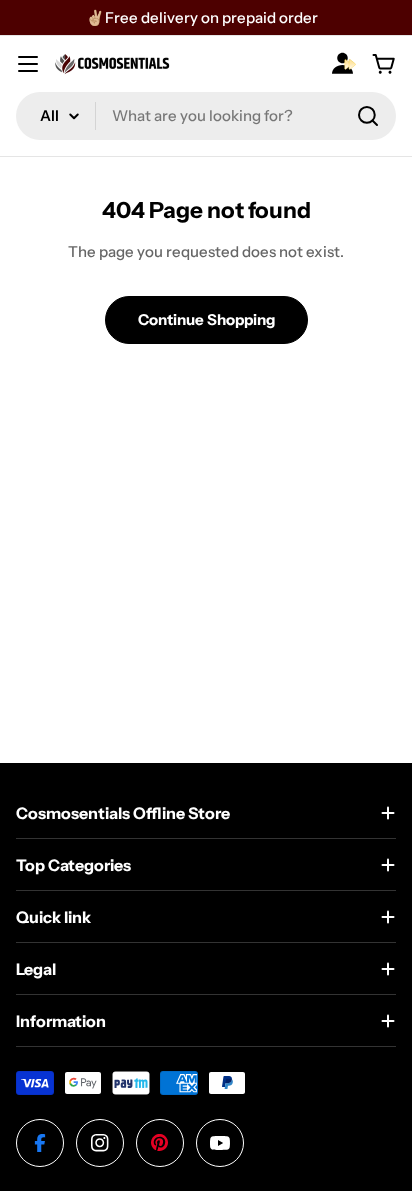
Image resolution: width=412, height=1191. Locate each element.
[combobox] (206, 116)
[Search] (368, 116)
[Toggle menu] (28, 64)
